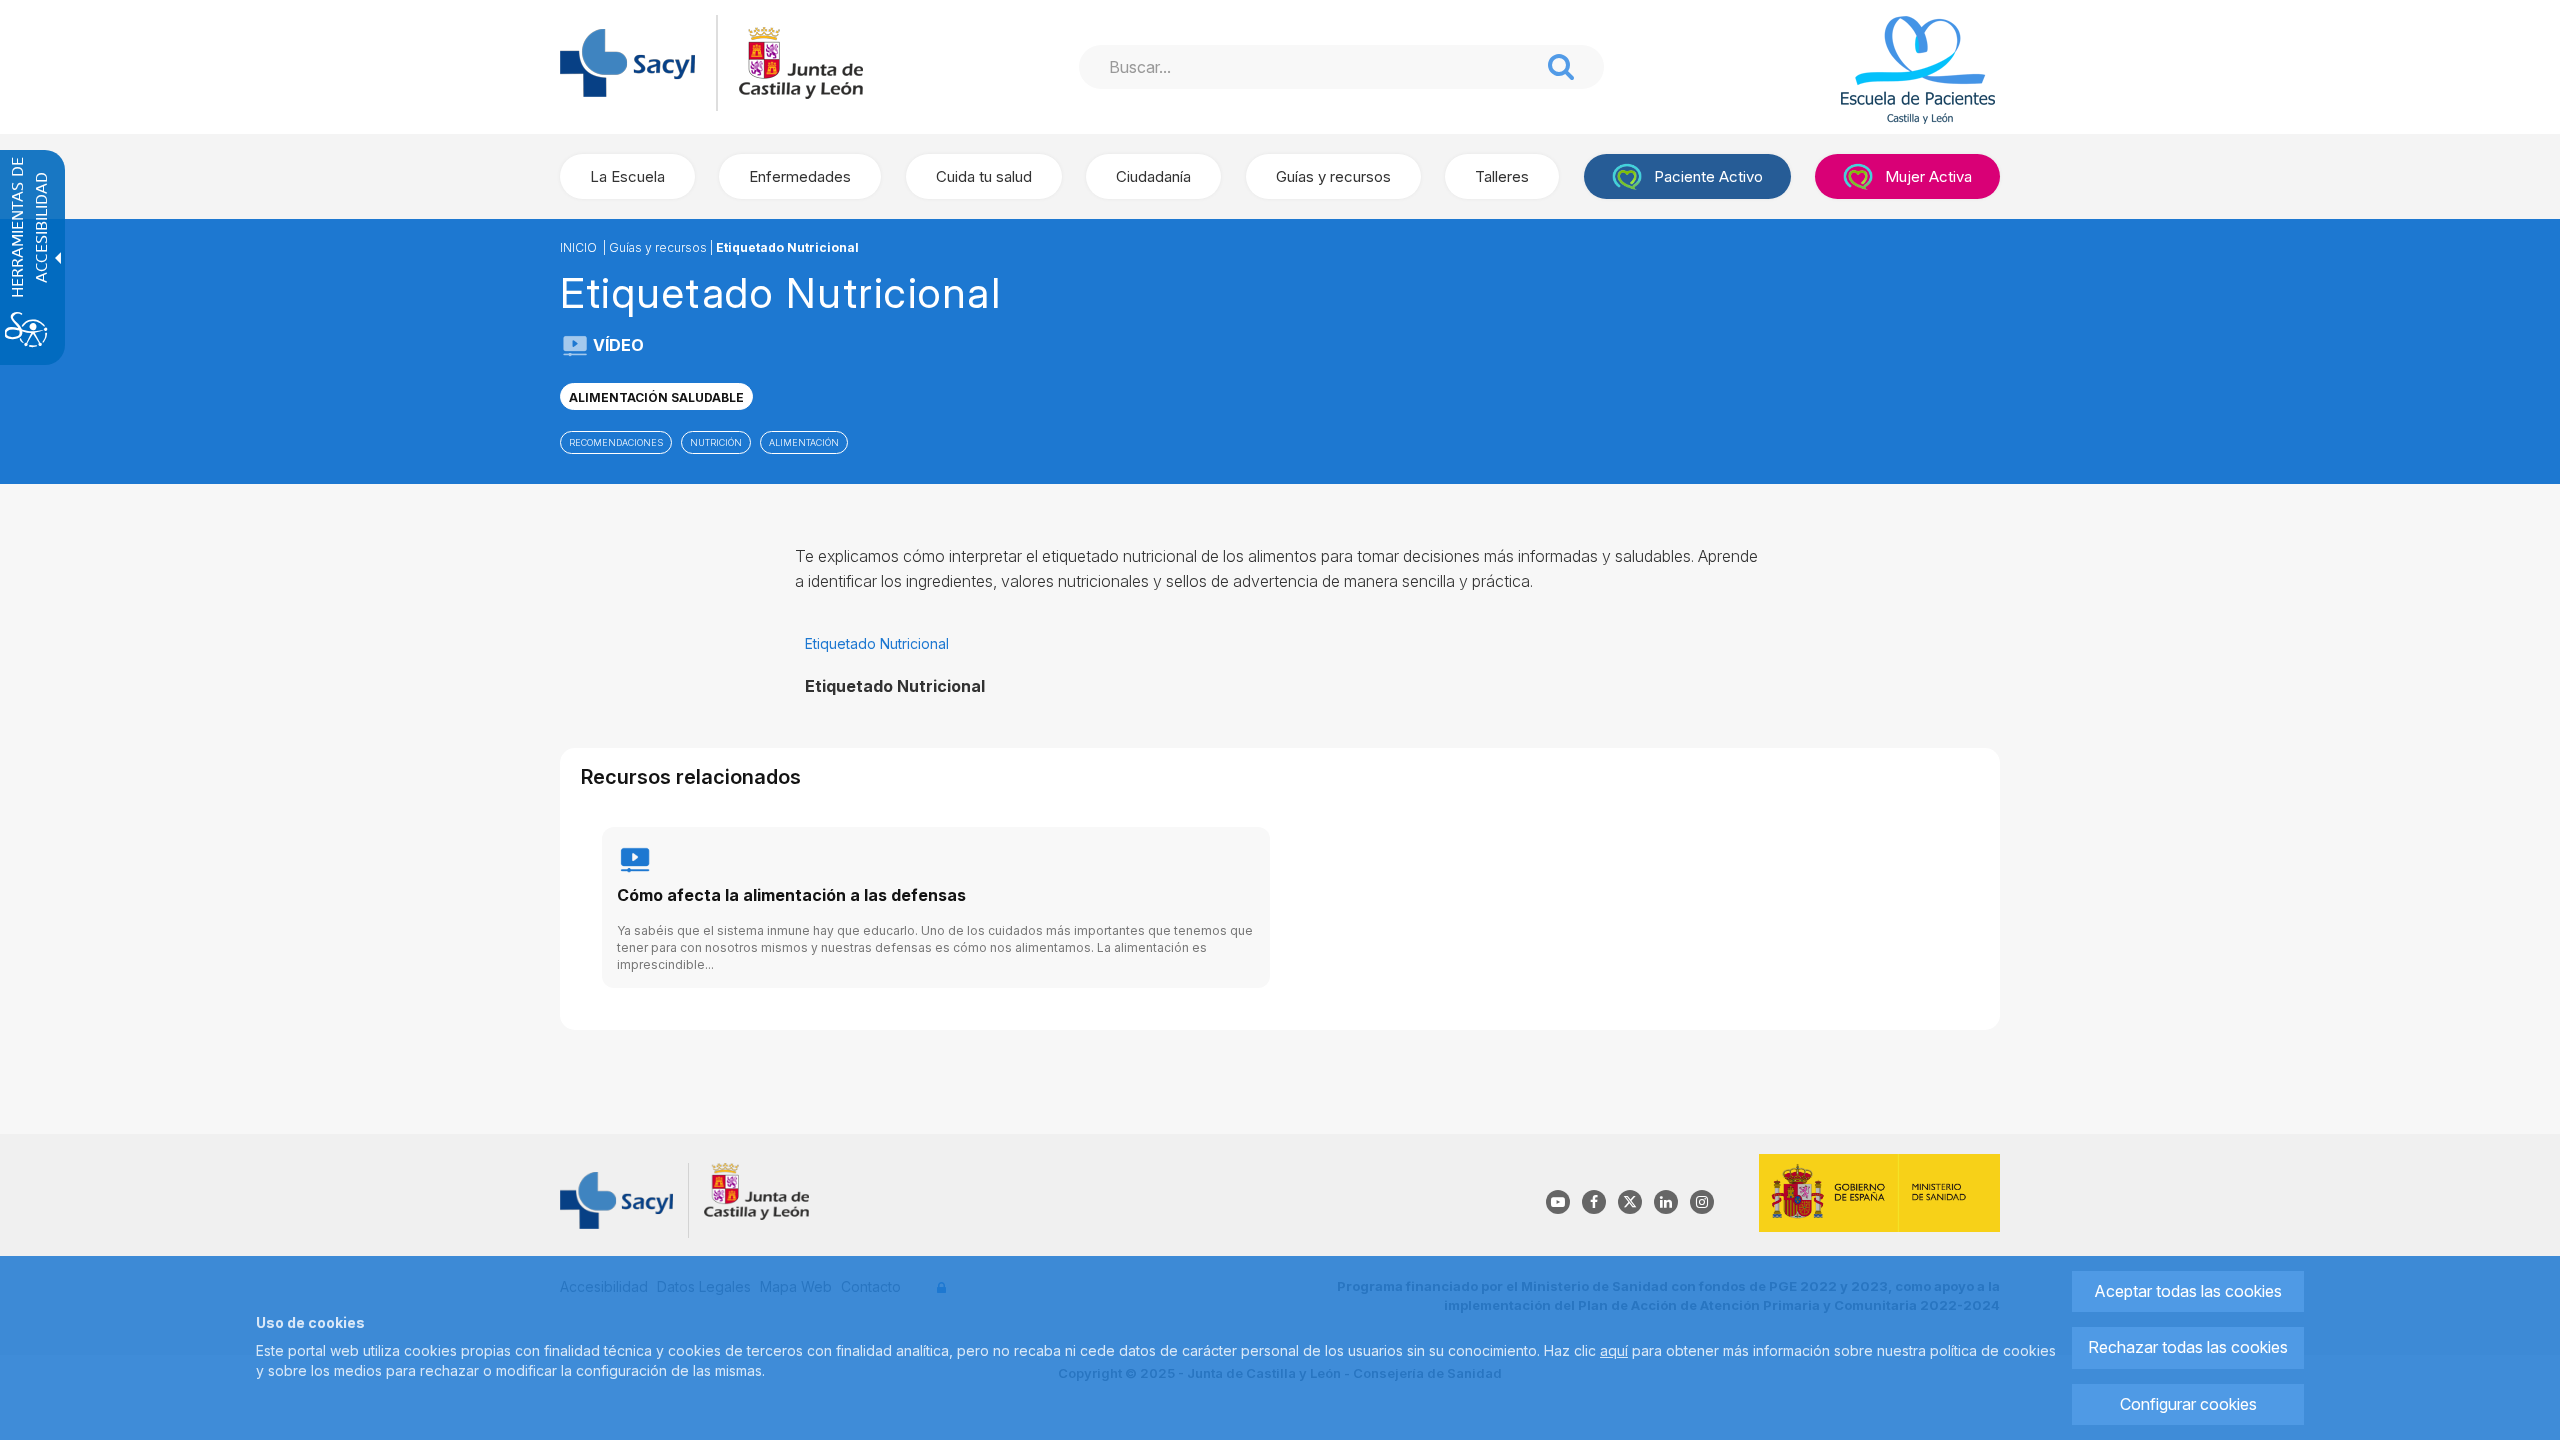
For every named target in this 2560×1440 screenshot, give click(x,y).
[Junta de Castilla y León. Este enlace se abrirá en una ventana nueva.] (801, 61)
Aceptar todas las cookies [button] (2188, 1291)
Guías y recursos (658, 247)
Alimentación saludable (656, 397)
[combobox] (1309, 67)
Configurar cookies (2188, 1404)
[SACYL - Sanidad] (627, 61)
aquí (1614, 1350)
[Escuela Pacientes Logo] (1892, 70)
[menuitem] (627, 176)
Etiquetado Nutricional (787, 247)
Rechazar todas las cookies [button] (2188, 1347)
